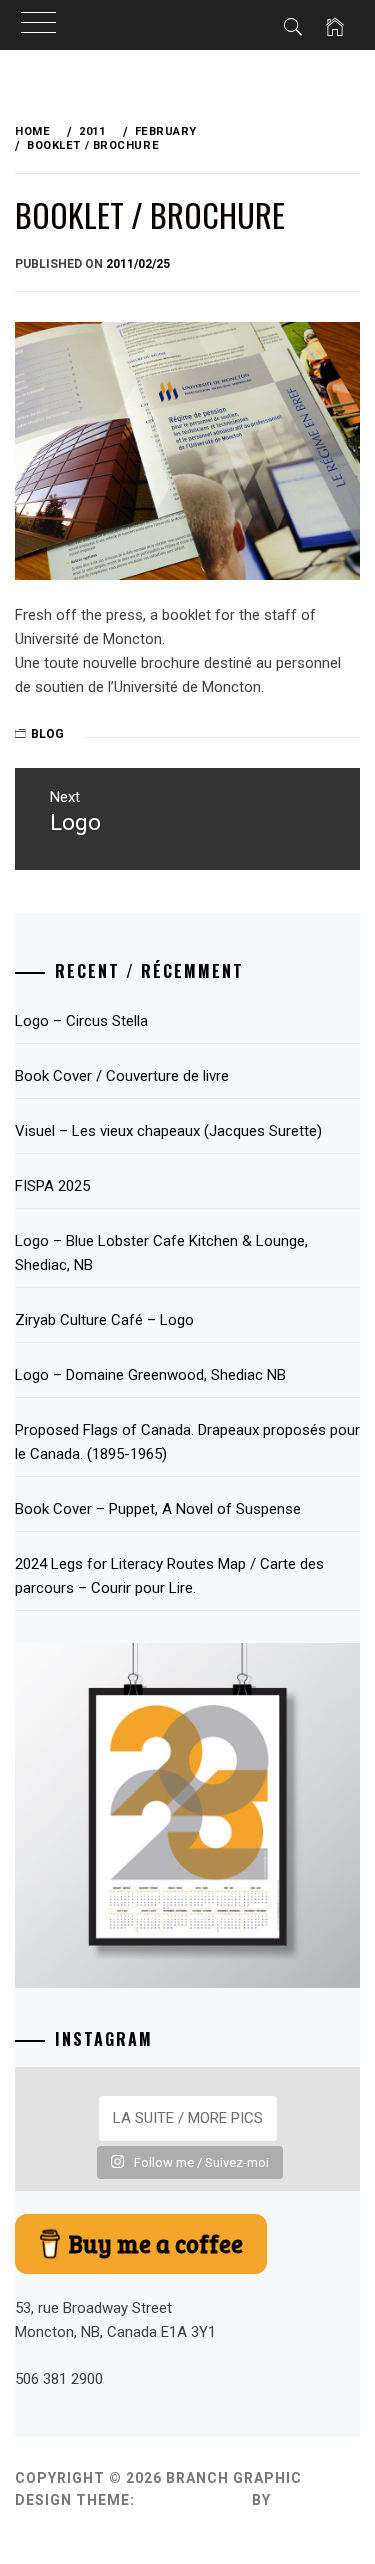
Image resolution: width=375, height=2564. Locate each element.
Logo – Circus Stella (81, 1021)
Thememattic (72, 2522)
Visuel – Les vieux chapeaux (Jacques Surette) (168, 1131)
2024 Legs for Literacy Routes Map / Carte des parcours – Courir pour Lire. (169, 1576)
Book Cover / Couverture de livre (122, 1076)
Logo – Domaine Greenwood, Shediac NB (150, 1375)
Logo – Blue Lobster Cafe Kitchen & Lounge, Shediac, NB (161, 1253)
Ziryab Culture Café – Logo (104, 1320)
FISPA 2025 (52, 1186)
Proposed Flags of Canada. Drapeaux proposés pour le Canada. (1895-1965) (187, 1442)
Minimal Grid (193, 2500)
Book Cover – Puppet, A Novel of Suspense (158, 1509)
